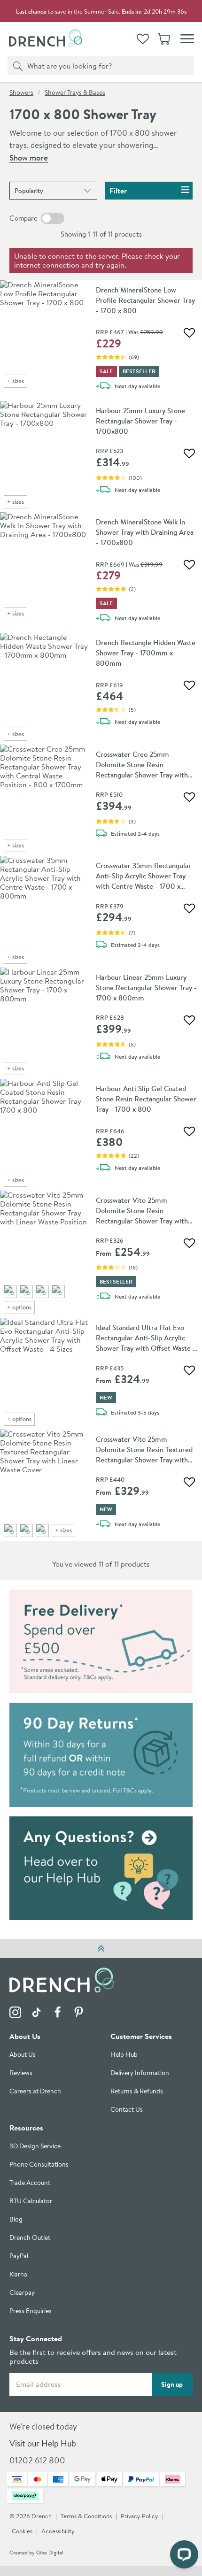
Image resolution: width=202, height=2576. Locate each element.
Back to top (101, 1948)
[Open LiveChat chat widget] (184, 2554)
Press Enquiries (31, 2311)
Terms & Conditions (86, 2517)
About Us (23, 2055)
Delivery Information (140, 2073)
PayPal (19, 2257)
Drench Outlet (30, 2238)
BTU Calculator (31, 2202)
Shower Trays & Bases (75, 92)
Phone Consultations (39, 2165)
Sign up (172, 2384)
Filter (118, 191)
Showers (21, 92)
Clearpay (22, 2293)
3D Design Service (35, 2147)
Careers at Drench (35, 2092)
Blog (16, 2220)
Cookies (22, 2532)
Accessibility (58, 2532)
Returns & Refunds (137, 2092)
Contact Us (127, 2110)
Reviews (21, 2073)
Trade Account (30, 2183)
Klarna (18, 2275)
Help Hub (124, 2055)
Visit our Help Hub (43, 2444)
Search (16, 65)
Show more (29, 158)
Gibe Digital (50, 2553)
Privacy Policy (140, 2517)
